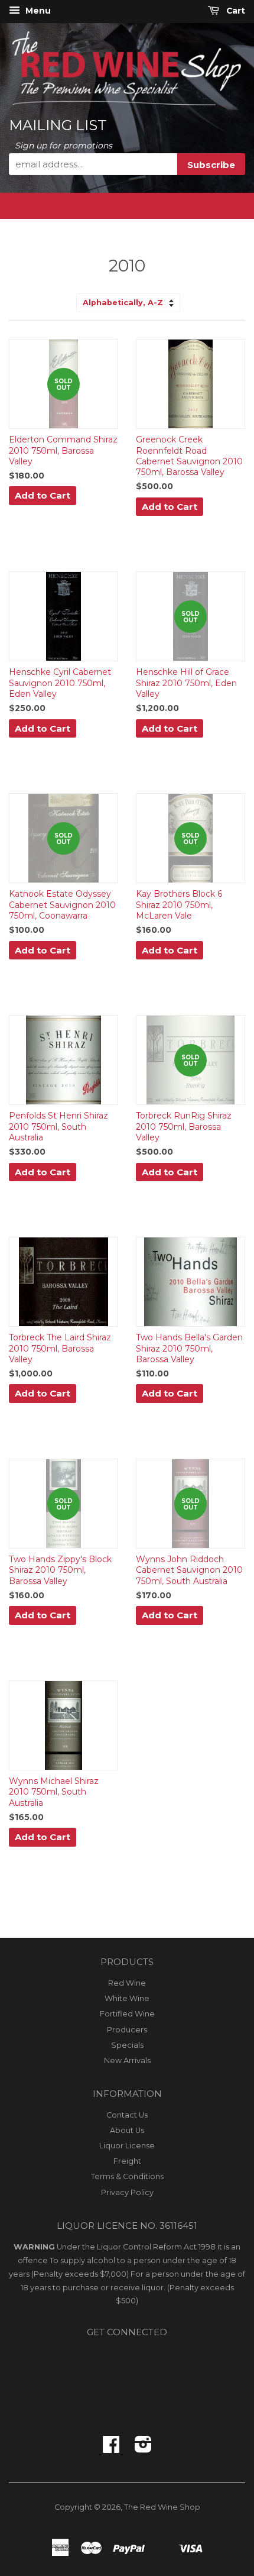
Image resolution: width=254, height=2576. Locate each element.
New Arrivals (127, 2061)
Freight (127, 2161)
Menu (37, 11)
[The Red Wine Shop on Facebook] (111, 2449)
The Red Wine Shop (162, 2507)
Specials (127, 2045)
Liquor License (127, 2146)
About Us (127, 2130)
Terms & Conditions (127, 2176)
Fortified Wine (127, 2014)
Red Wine (127, 1983)
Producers (127, 2030)
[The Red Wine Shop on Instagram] (143, 2449)
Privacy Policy (127, 2192)
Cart (235, 11)
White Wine (127, 1998)
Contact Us (127, 2115)
